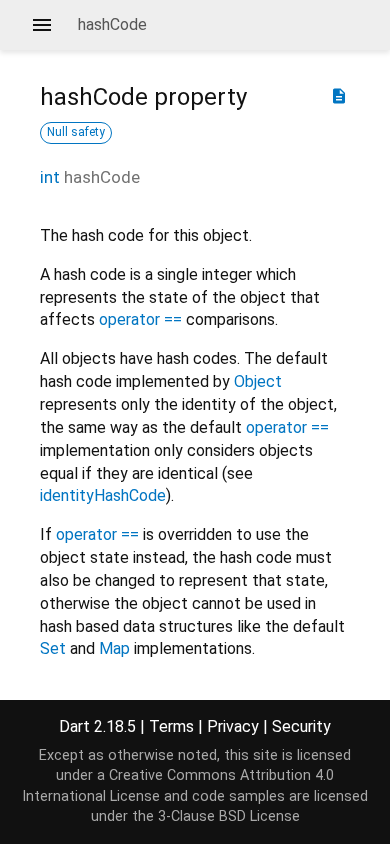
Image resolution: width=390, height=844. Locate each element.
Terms (171, 726)
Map (114, 648)
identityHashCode (103, 495)
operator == (140, 319)
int (50, 177)
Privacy (233, 726)
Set (53, 648)
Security (301, 726)
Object (258, 381)
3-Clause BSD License (229, 816)
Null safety (76, 132)
